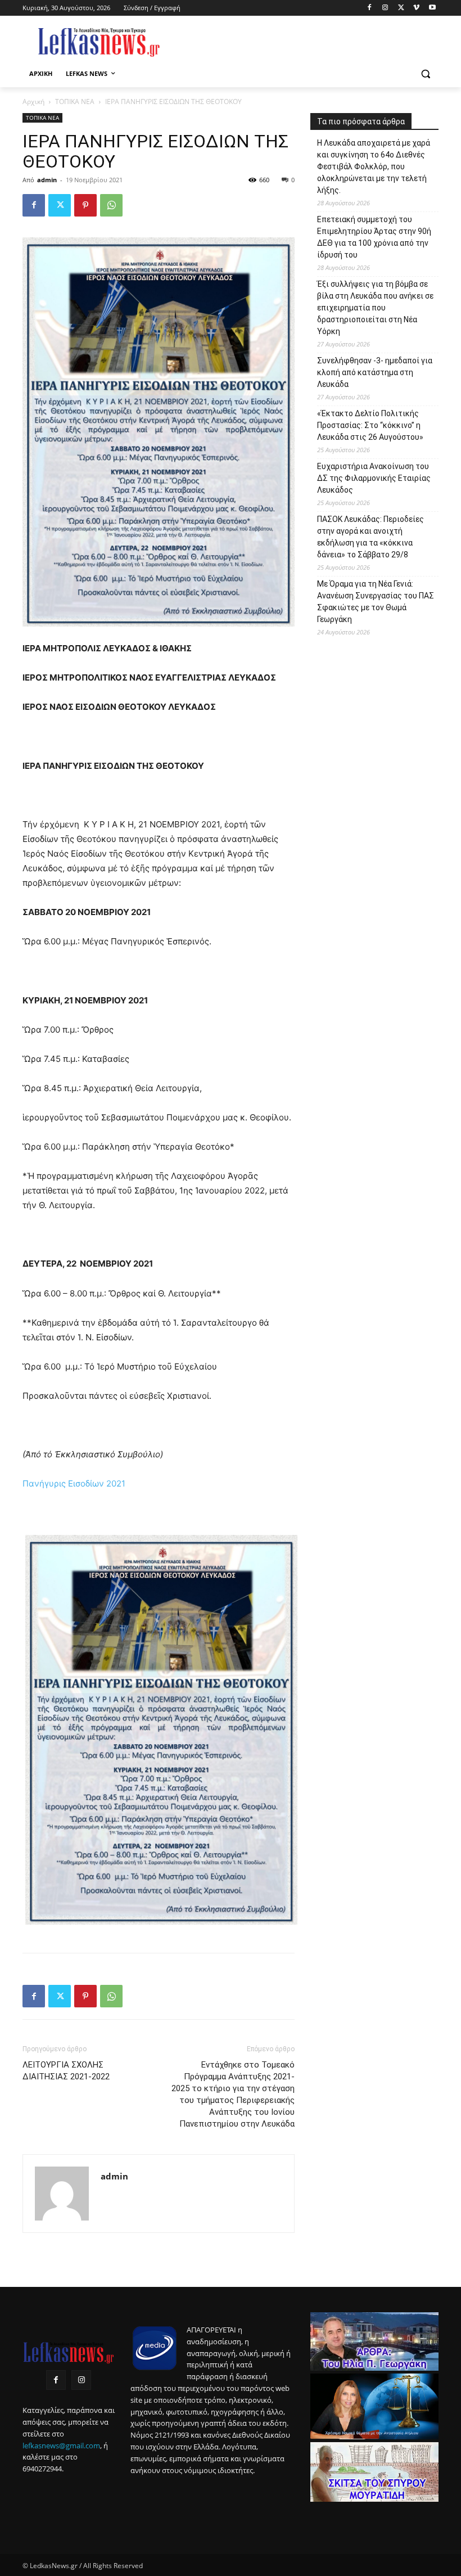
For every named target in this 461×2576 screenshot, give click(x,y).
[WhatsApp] (111, 205)
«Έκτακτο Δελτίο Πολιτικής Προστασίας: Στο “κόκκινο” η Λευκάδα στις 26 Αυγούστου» (370, 425)
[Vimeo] (416, 8)
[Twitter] (401, 8)
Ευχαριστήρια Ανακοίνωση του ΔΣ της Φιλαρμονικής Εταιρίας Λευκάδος (374, 478)
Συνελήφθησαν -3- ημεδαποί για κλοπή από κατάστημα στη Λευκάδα (375, 372)
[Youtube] (432, 8)
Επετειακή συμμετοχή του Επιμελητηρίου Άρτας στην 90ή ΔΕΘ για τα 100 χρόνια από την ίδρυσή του (374, 237)
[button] (425, 74)
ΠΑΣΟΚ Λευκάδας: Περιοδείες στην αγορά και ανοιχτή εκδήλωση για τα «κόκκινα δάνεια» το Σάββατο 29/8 (370, 537)
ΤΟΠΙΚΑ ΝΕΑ (75, 102)
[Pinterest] (85, 205)
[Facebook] (370, 8)
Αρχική (33, 102)
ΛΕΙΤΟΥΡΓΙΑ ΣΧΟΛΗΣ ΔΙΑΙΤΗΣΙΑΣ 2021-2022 (66, 2071)
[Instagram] (385, 8)
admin (47, 180)
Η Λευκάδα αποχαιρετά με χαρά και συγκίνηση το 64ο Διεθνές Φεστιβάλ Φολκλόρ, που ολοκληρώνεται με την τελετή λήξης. (374, 166)
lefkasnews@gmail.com (61, 2446)
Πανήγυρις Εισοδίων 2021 (74, 1483)
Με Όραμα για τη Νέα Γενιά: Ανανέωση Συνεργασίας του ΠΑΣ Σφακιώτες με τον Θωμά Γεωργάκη (376, 602)
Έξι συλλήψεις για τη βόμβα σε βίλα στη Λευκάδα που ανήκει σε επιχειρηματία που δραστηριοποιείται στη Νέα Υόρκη (375, 308)
